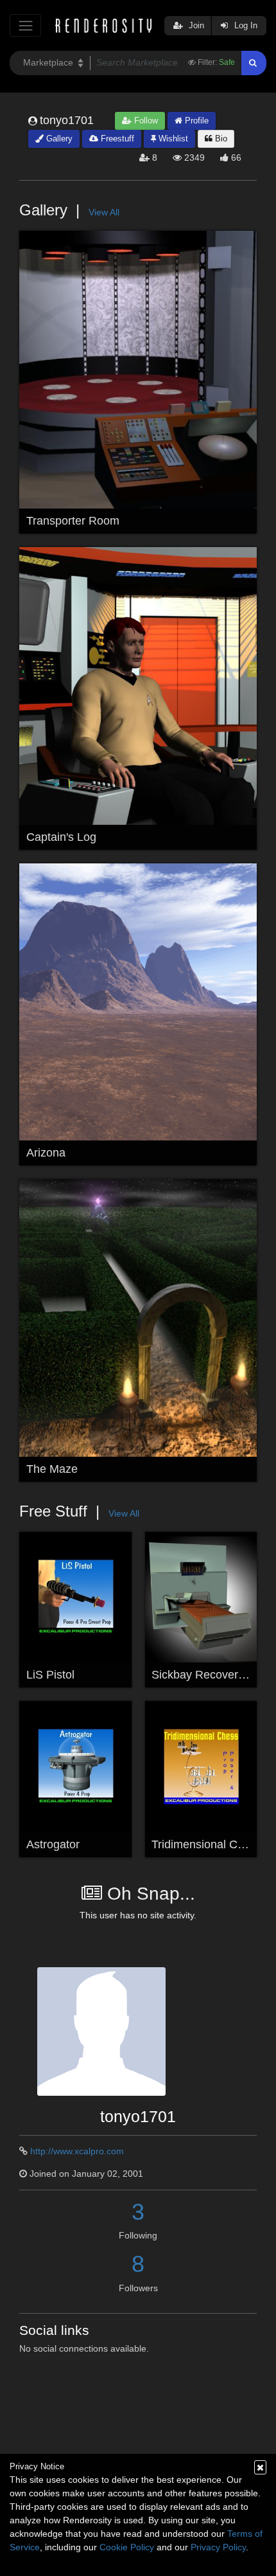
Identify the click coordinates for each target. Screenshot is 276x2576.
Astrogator (53, 1844)
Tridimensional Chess (207, 1844)
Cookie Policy (127, 2547)
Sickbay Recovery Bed (210, 1675)
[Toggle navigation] (25, 25)
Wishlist (172, 139)
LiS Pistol (50, 1675)
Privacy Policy (218, 2547)
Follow (145, 121)
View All (104, 212)
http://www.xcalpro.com (77, 2151)
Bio (220, 139)
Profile (195, 121)
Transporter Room (73, 521)
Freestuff (116, 139)
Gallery (58, 139)
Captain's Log (61, 837)
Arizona (46, 1153)
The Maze (52, 1469)
